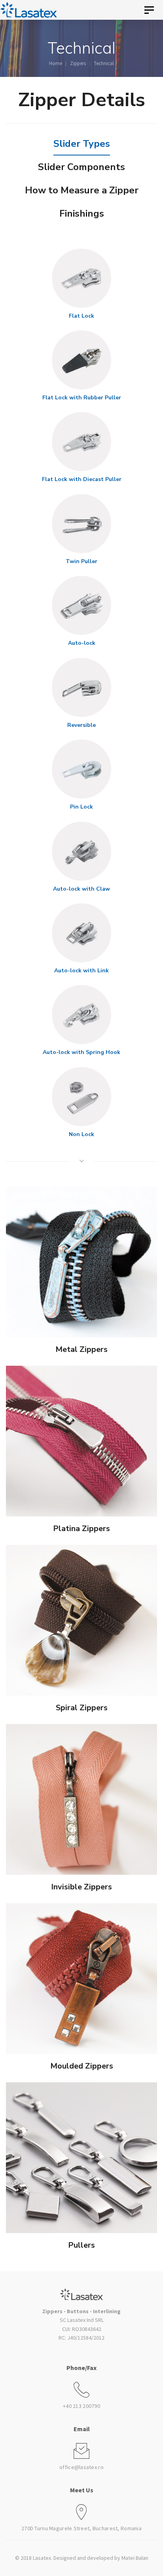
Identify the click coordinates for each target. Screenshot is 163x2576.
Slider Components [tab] (81, 167)
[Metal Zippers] (81, 1262)
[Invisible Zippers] (81, 1799)
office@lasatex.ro (81, 2467)
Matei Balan (135, 2558)
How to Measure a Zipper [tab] (82, 190)
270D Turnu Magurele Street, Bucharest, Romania (81, 2528)
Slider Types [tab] (82, 144)
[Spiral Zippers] (81, 1620)
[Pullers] (81, 2158)
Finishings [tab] (82, 213)
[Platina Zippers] (81, 1441)
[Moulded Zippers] (81, 1979)
